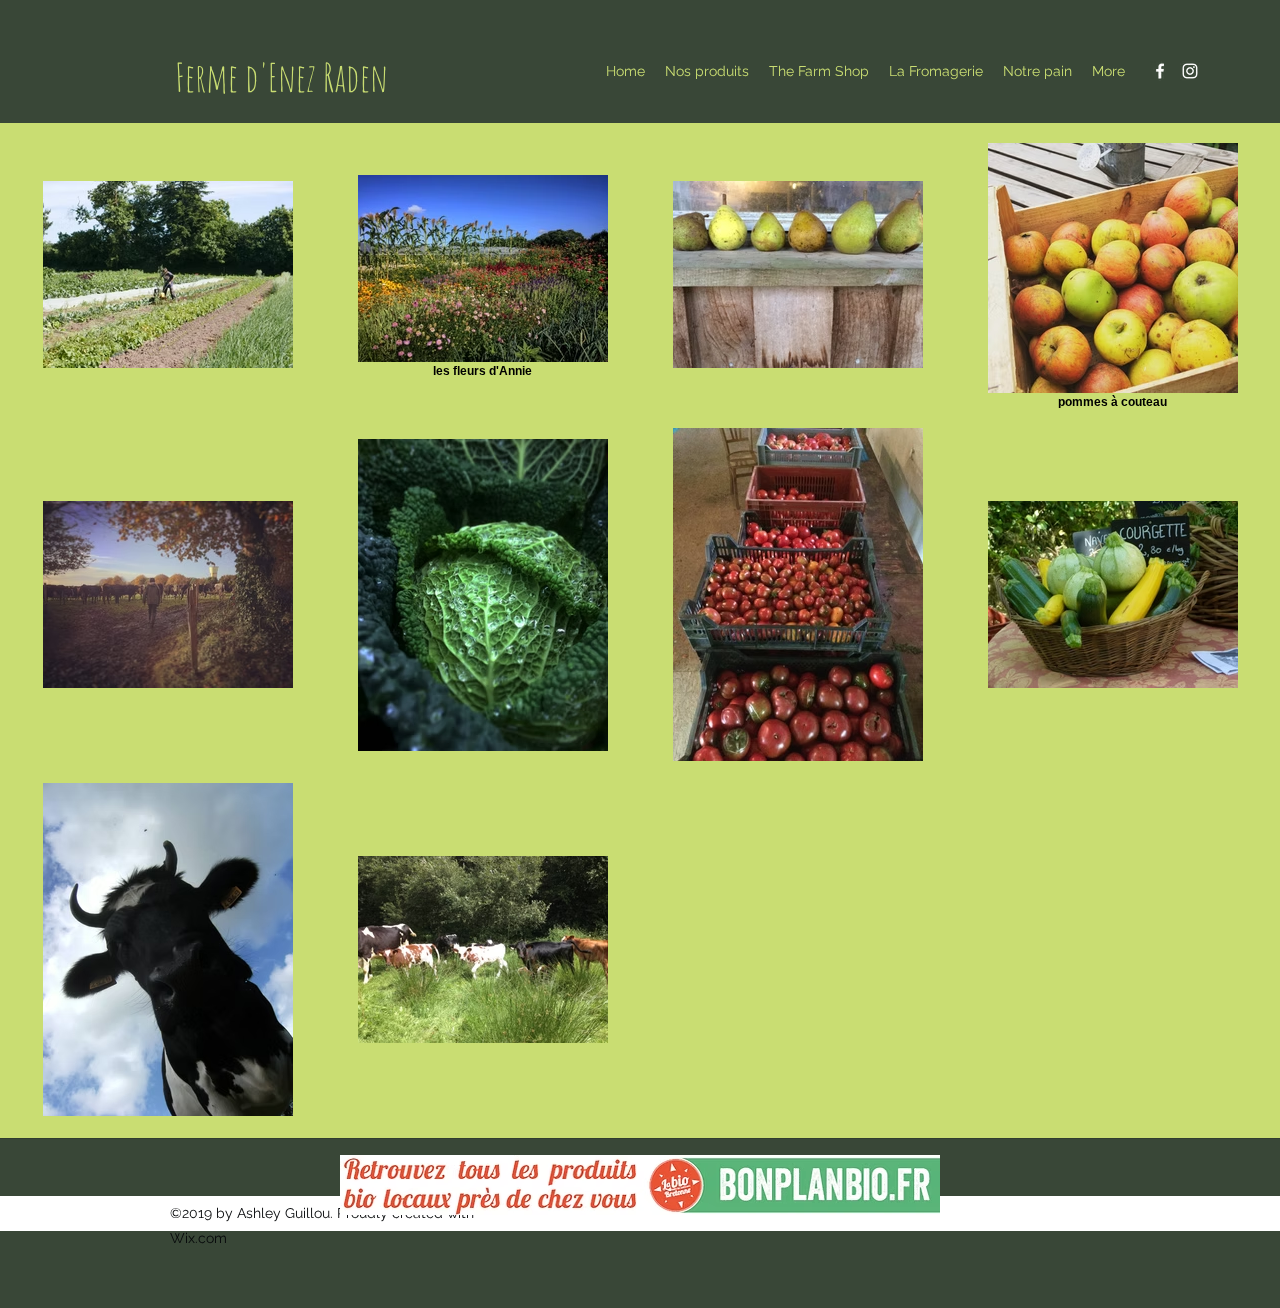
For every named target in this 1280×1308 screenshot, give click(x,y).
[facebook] (1160, 71)
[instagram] (1190, 71)
